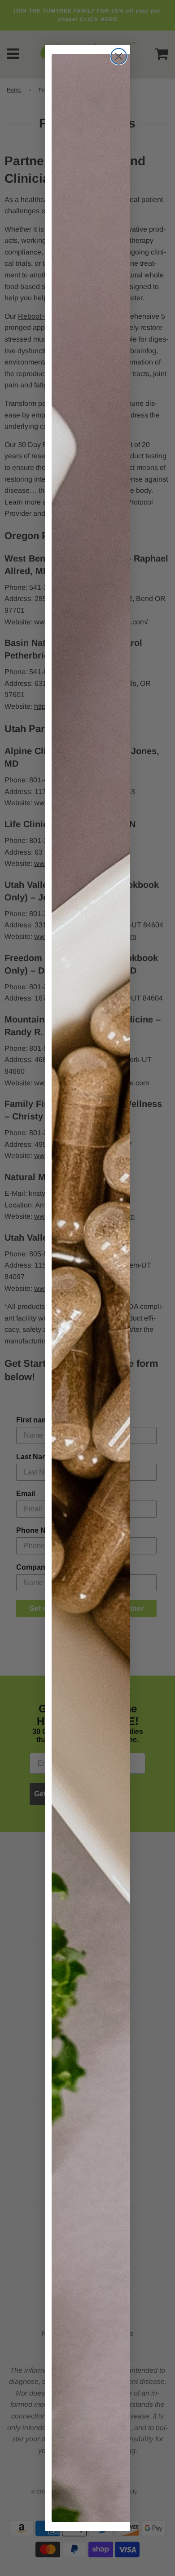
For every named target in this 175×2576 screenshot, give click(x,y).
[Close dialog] (119, 56)
